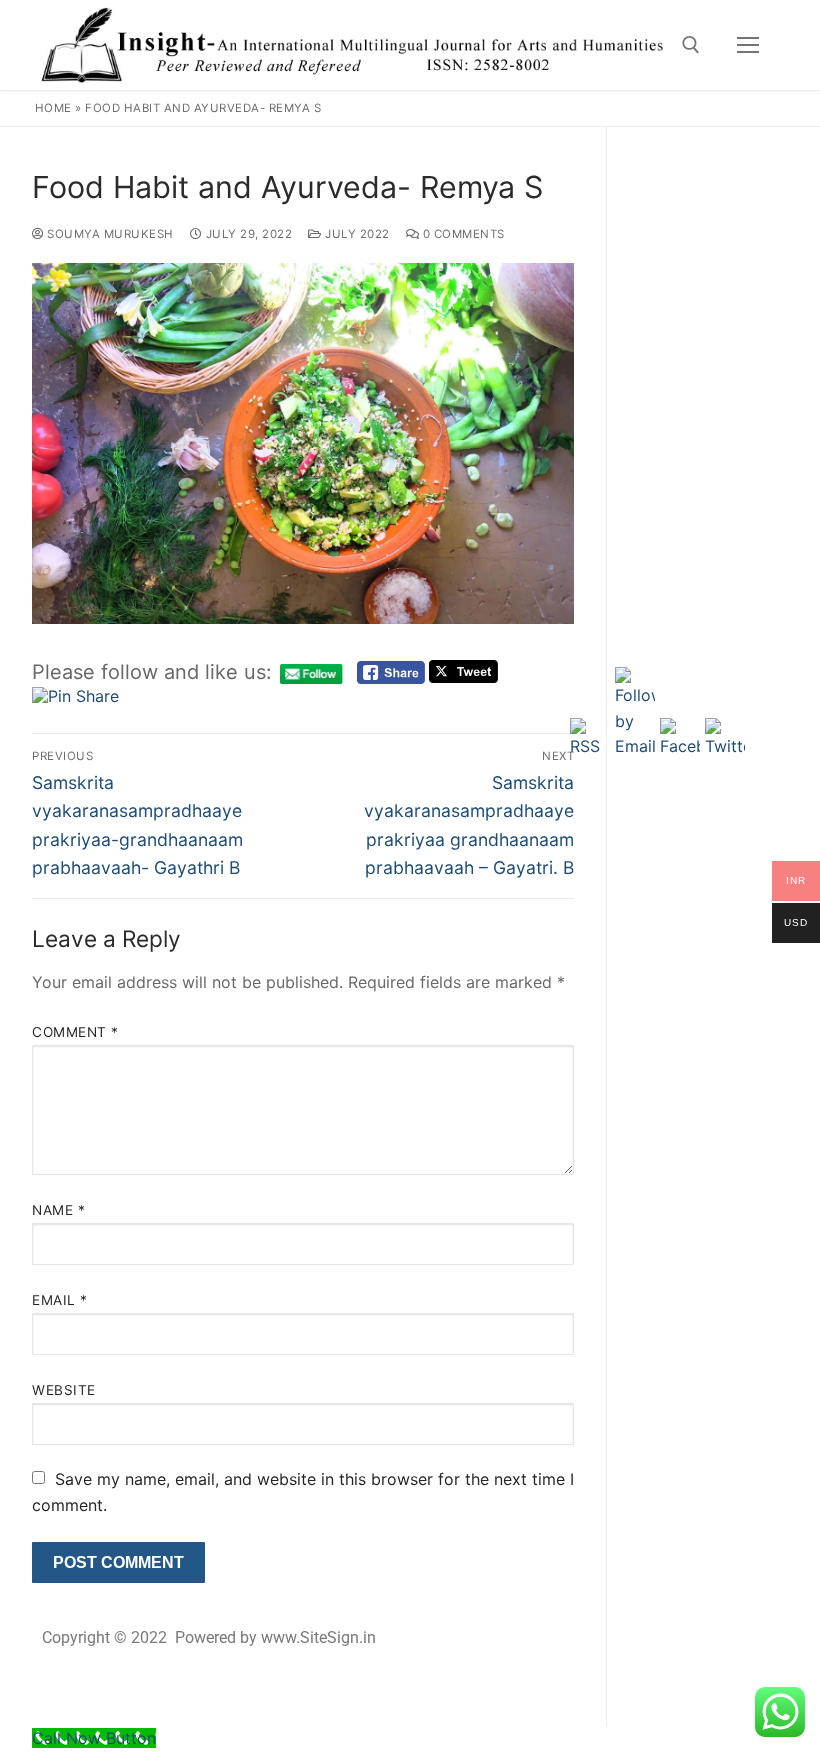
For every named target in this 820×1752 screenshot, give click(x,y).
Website (64, 1390)
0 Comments (462, 234)
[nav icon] (748, 45)
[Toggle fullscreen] (666, 149)
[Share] (710, 149)
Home (53, 108)
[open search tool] (691, 45)
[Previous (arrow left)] (35, 940)
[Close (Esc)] (754, 149)
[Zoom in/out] (622, 149)
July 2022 (356, 234)
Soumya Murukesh (109, 234)
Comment (75, 1032)
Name (58, 1210)
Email (60, 1300)
